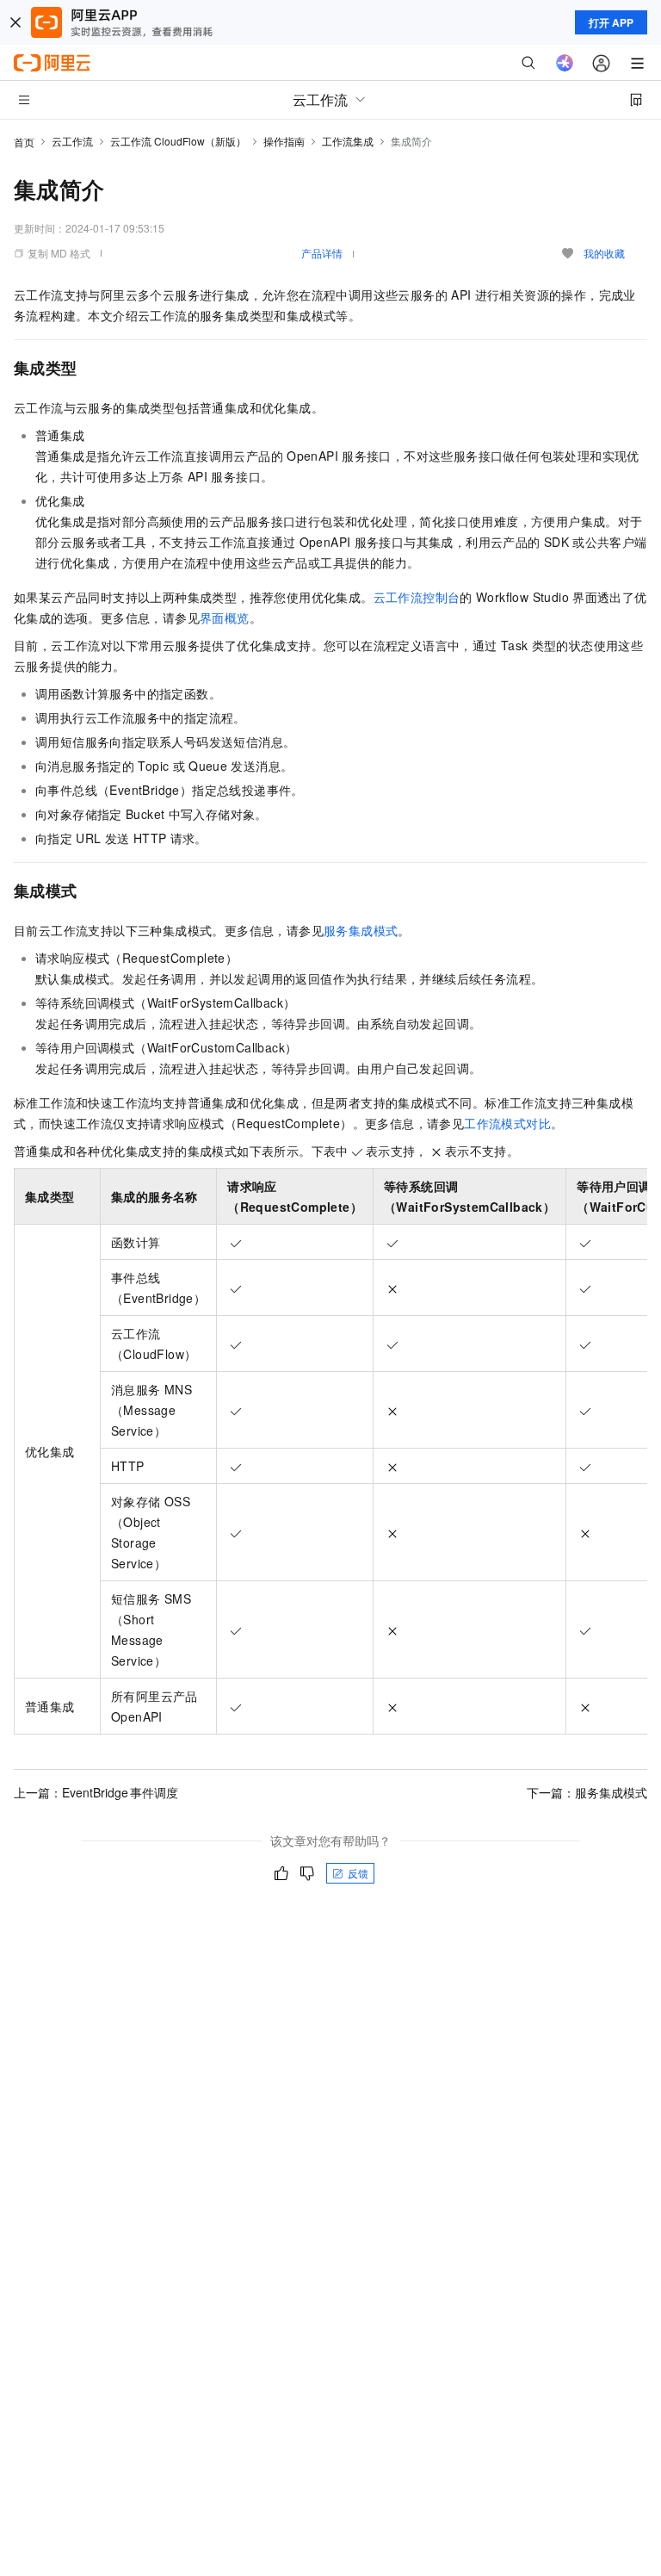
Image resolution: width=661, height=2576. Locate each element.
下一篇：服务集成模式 (587, 1792)
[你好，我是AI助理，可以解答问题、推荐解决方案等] (565, 63)
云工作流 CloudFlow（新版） (178, 141)
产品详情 (322, 253)
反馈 (358, 1873)
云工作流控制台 (417, 597)
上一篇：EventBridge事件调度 (96, 1792)
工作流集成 (348, 141)
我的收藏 (604, 253)
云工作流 (72, 141)
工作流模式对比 (507, 1123)
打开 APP (611, 22)
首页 (24, 142)
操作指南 (284, 141)
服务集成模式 (361, 930)
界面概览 (225, 618)
